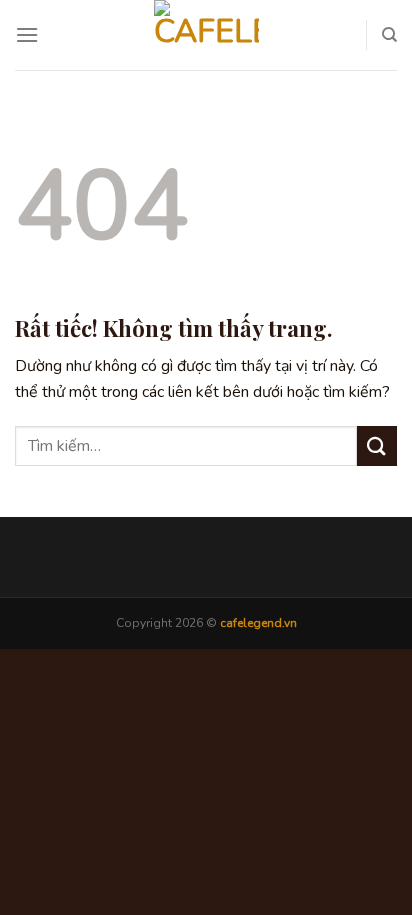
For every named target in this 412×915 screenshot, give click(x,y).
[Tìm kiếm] (389, 35)
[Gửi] (377, 445)
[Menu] (27, 34)
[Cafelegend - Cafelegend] (206, 35)
